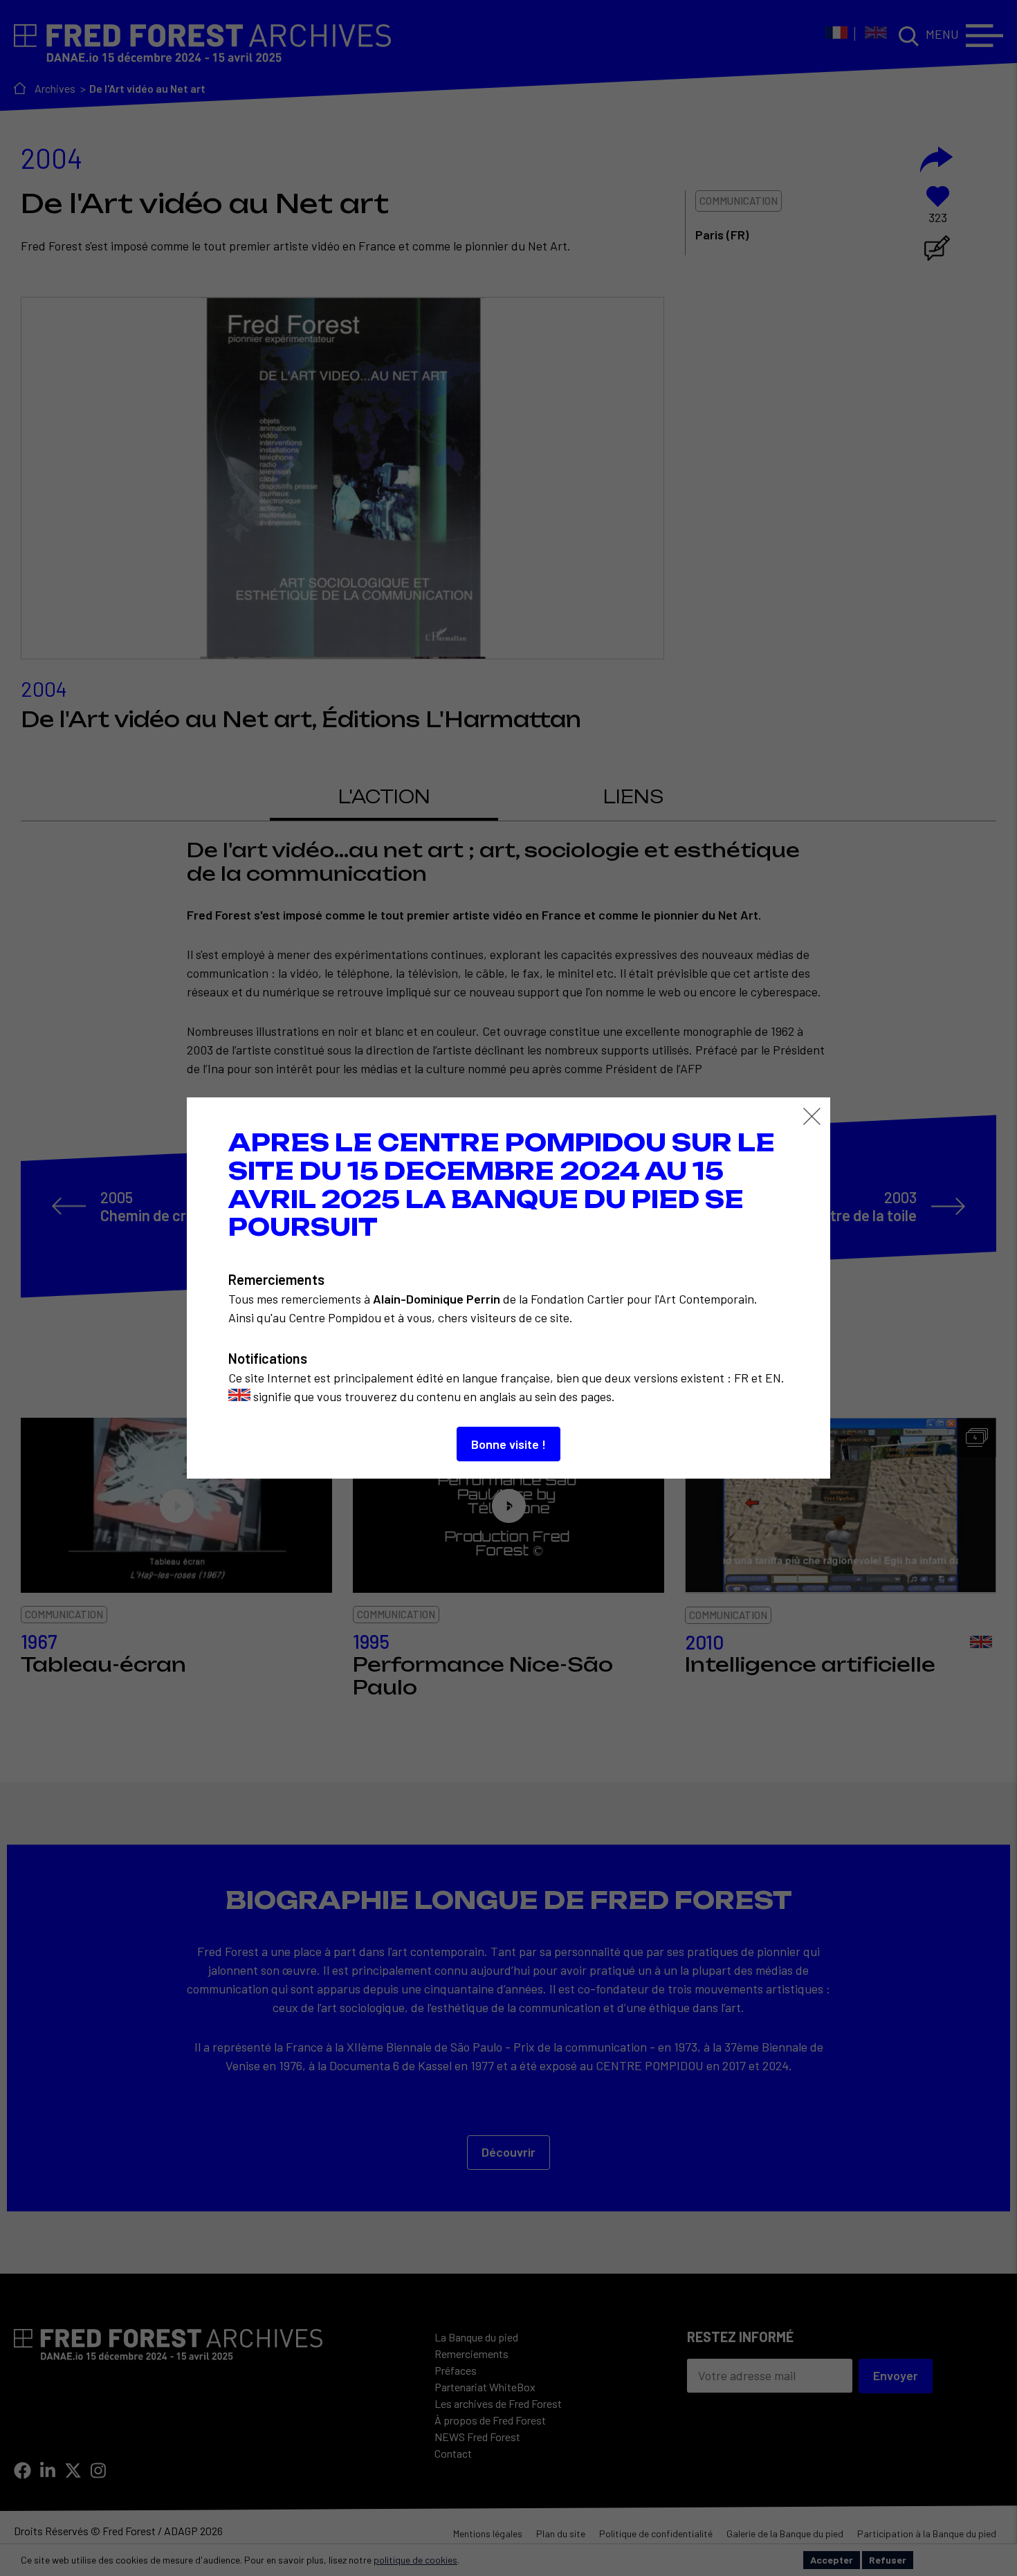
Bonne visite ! (508, 1444)
